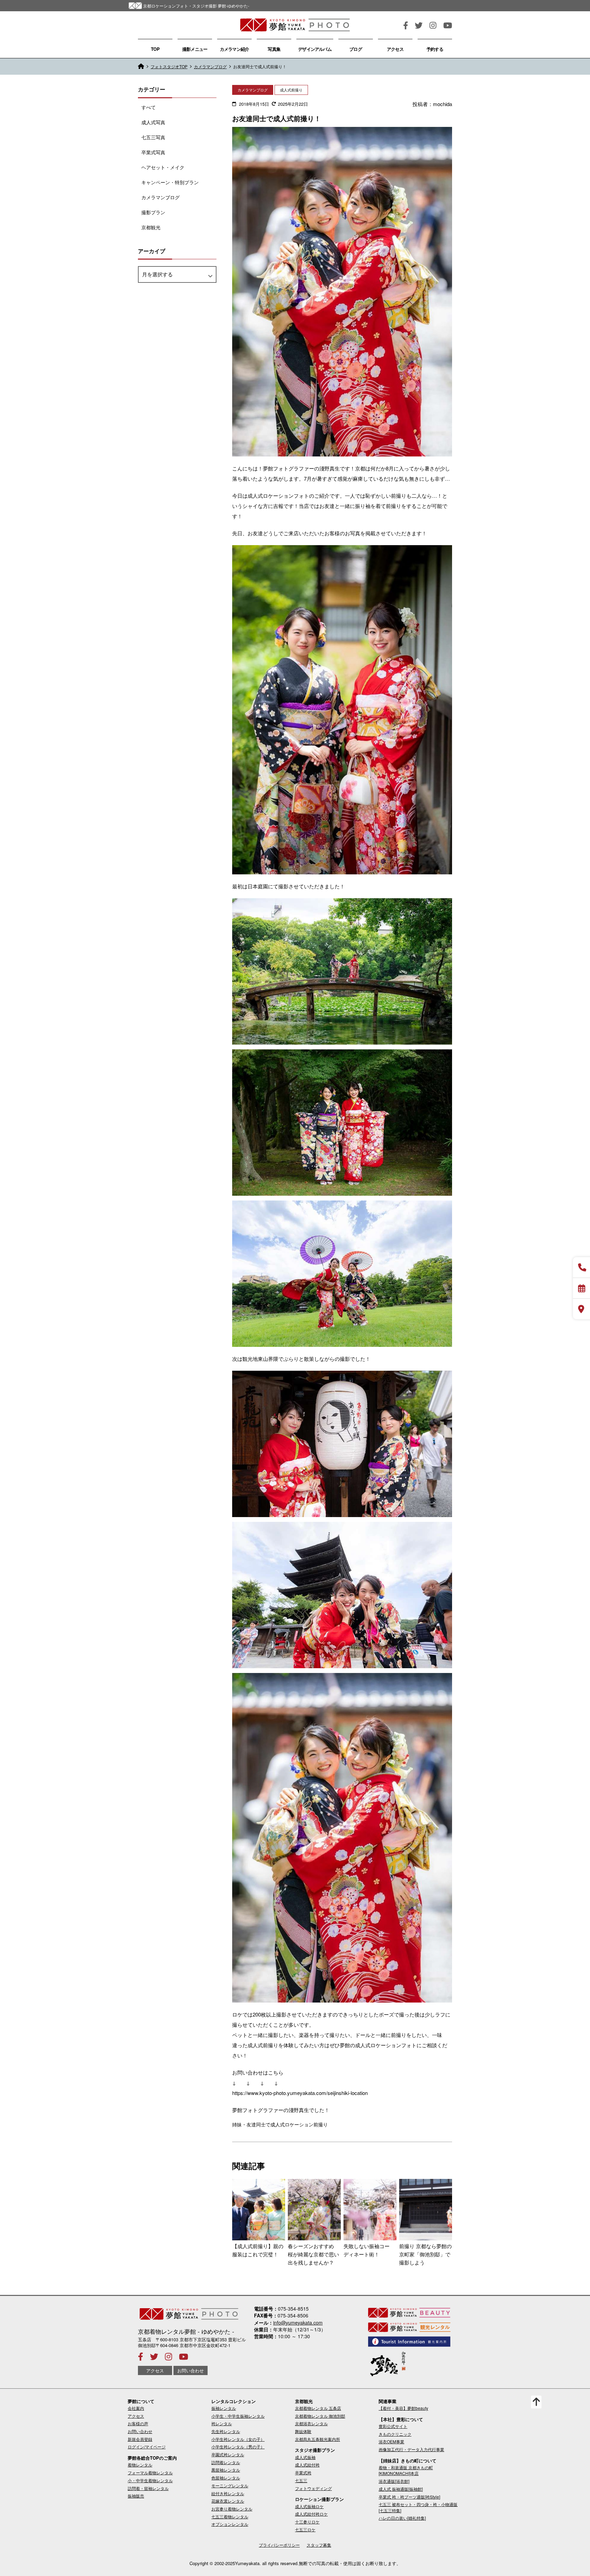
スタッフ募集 (319, 2545)
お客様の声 (138, 2423)
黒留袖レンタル (226, 2470)
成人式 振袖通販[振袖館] (401, 2489)
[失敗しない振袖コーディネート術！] (370, 2210)
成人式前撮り (291, 90)
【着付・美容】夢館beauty (403, 2408)
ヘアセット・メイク (163, 167)
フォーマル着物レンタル (150, 2472)
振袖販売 (136, 2496)
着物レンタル (140, 2465)
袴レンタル (222, 2423)
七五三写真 (153, 137)
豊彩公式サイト (393, 2426)
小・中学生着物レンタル (150, 2480)
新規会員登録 (140, 2439)
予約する (435, 49)
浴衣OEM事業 (391, 2441)
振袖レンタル (224, 2408)
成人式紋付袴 (307, 2465)
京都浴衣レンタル (311, 2423)
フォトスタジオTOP (169, 66)
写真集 (274, 49)
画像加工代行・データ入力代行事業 (411, 2449)
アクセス (395, 49)
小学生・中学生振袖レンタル (238, 2416)
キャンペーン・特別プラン (170, 182)
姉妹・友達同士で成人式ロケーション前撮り (280, 2124)
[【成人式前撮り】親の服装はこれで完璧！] (259, 2210)
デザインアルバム (315, 49)
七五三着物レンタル (230, 2516)
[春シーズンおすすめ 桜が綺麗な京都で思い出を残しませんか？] (314, 2210)
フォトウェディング (313, 2488)
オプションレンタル (230, 2524)
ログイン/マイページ (147, 2447)
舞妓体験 (303, 2431)
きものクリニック (395, 2434)
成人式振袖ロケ (309, 2506)
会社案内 (136, 2408)
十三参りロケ (307, 2522)
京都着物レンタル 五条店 (318, 2408)
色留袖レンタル (226, 2478)
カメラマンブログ (210, 66)
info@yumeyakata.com (298, 2323)
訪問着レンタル (226, 2462)
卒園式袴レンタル (228, 2454)
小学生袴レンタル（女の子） (238, 2439)
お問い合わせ (191, 2370)
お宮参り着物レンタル (232, 2509)
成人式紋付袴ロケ (311, 2514)
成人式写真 (153, 122)
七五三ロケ (305, 2529)
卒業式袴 (303, 2472)
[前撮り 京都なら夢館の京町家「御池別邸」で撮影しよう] (426, 2210)
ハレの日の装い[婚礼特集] (402, 2518)
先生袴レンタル (226, 2431)
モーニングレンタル (230, 2485)
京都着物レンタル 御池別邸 (320, 2416)
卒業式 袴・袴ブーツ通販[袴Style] (409, 2497)
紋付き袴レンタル (228, 2493)
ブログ (356, 49)
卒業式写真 (153, 152)
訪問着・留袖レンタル (148, 2488)
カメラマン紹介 (235, 49)
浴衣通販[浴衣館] (394, 2481)
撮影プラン (153, 212)
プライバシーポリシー (279, 2545)
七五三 (301, 2480)
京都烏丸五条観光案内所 (318, 2439)
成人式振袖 (305, 2457)
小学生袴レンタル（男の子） (238, 2447)
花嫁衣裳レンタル (228, 2501)
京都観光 (151, 227)
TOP (155, 49)
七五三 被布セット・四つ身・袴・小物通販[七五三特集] (418, 2507)
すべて (149, 107)
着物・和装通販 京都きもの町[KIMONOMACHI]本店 (406, 2470)
